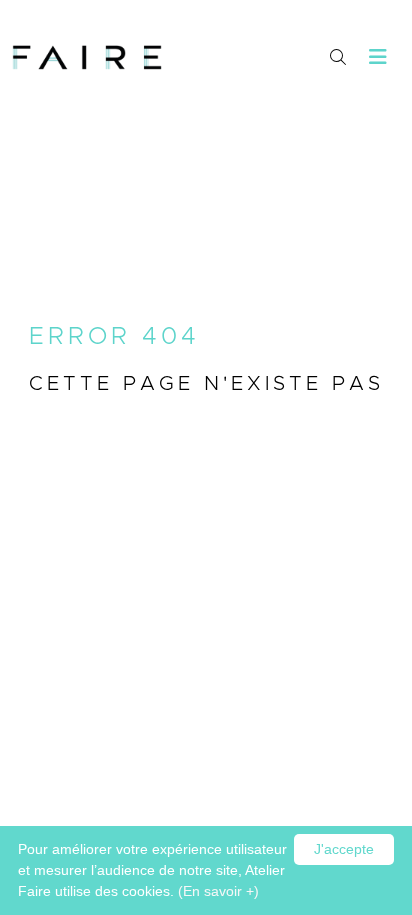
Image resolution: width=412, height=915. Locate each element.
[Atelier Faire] (87, 57)
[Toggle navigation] (378, 57)
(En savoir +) (218, 891)
